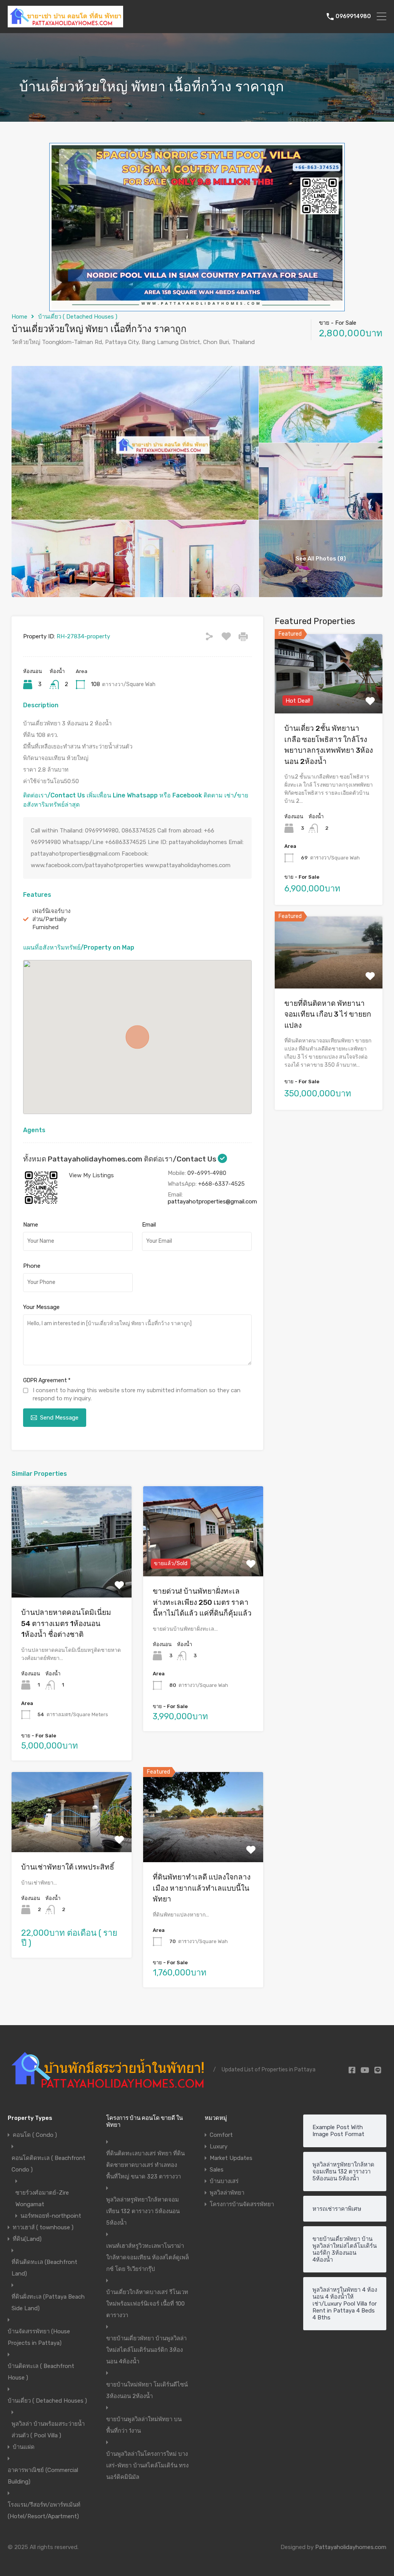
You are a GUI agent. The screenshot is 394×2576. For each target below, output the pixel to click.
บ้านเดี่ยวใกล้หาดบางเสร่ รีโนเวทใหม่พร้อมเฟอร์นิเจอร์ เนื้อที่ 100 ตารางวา (147, 2304)
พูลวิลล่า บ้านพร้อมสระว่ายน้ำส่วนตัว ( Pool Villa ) (48, 2430)
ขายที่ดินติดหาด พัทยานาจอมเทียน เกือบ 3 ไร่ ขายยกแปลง (328, 1014)
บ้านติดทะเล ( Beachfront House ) (41, 2372)
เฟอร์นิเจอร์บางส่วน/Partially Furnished (51, 919)
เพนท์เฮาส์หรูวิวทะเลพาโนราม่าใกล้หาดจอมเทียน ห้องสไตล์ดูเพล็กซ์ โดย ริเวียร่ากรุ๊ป (148, 2257)
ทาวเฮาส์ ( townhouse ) (43, 2227)
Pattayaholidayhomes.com (351, 2547)
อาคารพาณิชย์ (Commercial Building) (43, 2476)
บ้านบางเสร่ (224, 2181)
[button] (137, 1037)
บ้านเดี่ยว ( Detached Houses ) (78, 317)
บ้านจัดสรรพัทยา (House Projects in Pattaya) (39, 2337)
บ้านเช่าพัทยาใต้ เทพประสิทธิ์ (68, 1867)
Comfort (221, 2135)
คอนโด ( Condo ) (35, 2135)
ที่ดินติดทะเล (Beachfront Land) (44, 2268)
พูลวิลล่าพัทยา (227, 2193)
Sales (217, 2170)
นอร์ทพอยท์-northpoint (51, 2216)
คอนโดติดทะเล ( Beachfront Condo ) (48, 2164)
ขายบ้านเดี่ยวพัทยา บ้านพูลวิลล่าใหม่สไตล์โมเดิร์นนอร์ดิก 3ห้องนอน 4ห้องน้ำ (146, 2350)
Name (31, 1225)
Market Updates (231, 2158)
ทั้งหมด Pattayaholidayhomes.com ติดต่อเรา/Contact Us (120, 1159)
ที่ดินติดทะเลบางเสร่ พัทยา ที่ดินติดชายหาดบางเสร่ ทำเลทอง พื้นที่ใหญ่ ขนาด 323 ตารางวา (145, 2165)
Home (19, 317)
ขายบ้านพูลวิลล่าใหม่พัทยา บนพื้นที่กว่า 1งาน (144, 2425)
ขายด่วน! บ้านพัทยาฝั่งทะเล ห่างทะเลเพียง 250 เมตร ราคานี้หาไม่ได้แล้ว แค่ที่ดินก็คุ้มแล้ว (202, 1602)
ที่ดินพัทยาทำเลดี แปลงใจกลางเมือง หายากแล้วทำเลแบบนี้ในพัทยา (202, 1888)
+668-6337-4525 (221, 1184)
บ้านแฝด (24, 2447)
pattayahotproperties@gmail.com (212, 1202)
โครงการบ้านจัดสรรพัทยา (242, 2204)
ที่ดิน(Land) (27, 2239)
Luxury (219, 2146)
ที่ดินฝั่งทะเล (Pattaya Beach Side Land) (48, 2302)
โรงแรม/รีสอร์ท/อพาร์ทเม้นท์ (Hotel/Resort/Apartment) (44, 2511)
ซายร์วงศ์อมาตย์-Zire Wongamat (42, 2198)
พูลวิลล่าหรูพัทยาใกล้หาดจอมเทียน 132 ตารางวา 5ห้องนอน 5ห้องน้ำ (143, 2211)
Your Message (41, 1307)
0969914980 (353, 17)
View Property (71, 1575)
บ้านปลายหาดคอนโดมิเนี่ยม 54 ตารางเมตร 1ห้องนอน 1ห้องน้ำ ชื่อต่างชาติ (66, 1623)
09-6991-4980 (207, 1173)
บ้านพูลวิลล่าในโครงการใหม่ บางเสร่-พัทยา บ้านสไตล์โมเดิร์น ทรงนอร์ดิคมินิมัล (147, 2465)
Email (149, 1225)
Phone (32, 1266)
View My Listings (91, 1175)
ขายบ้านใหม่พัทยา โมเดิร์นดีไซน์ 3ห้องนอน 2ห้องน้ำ (147, 2390)
